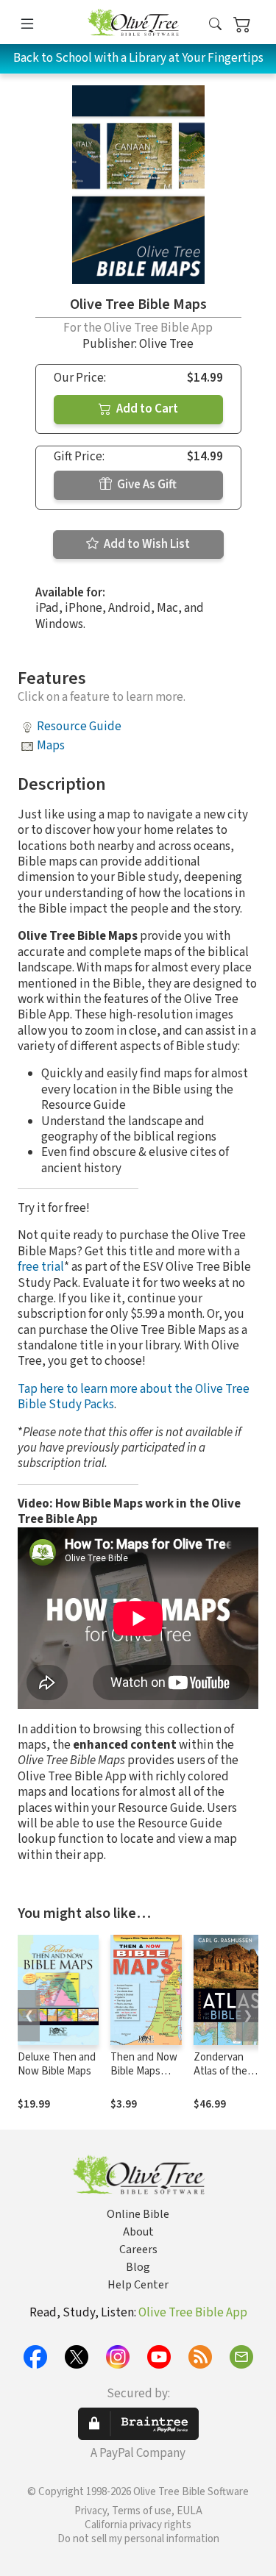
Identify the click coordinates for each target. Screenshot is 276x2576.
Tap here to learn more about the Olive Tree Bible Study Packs (134, 1397)
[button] (215, 25)
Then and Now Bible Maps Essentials (144, 2071)
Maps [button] (51, 746)
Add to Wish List (146, 544)
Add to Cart (146, 409)
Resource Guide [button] (79, 727)
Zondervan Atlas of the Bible (220, 2071)
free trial (41, 1267)
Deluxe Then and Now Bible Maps (57, 2064)
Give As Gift (146, 485)
